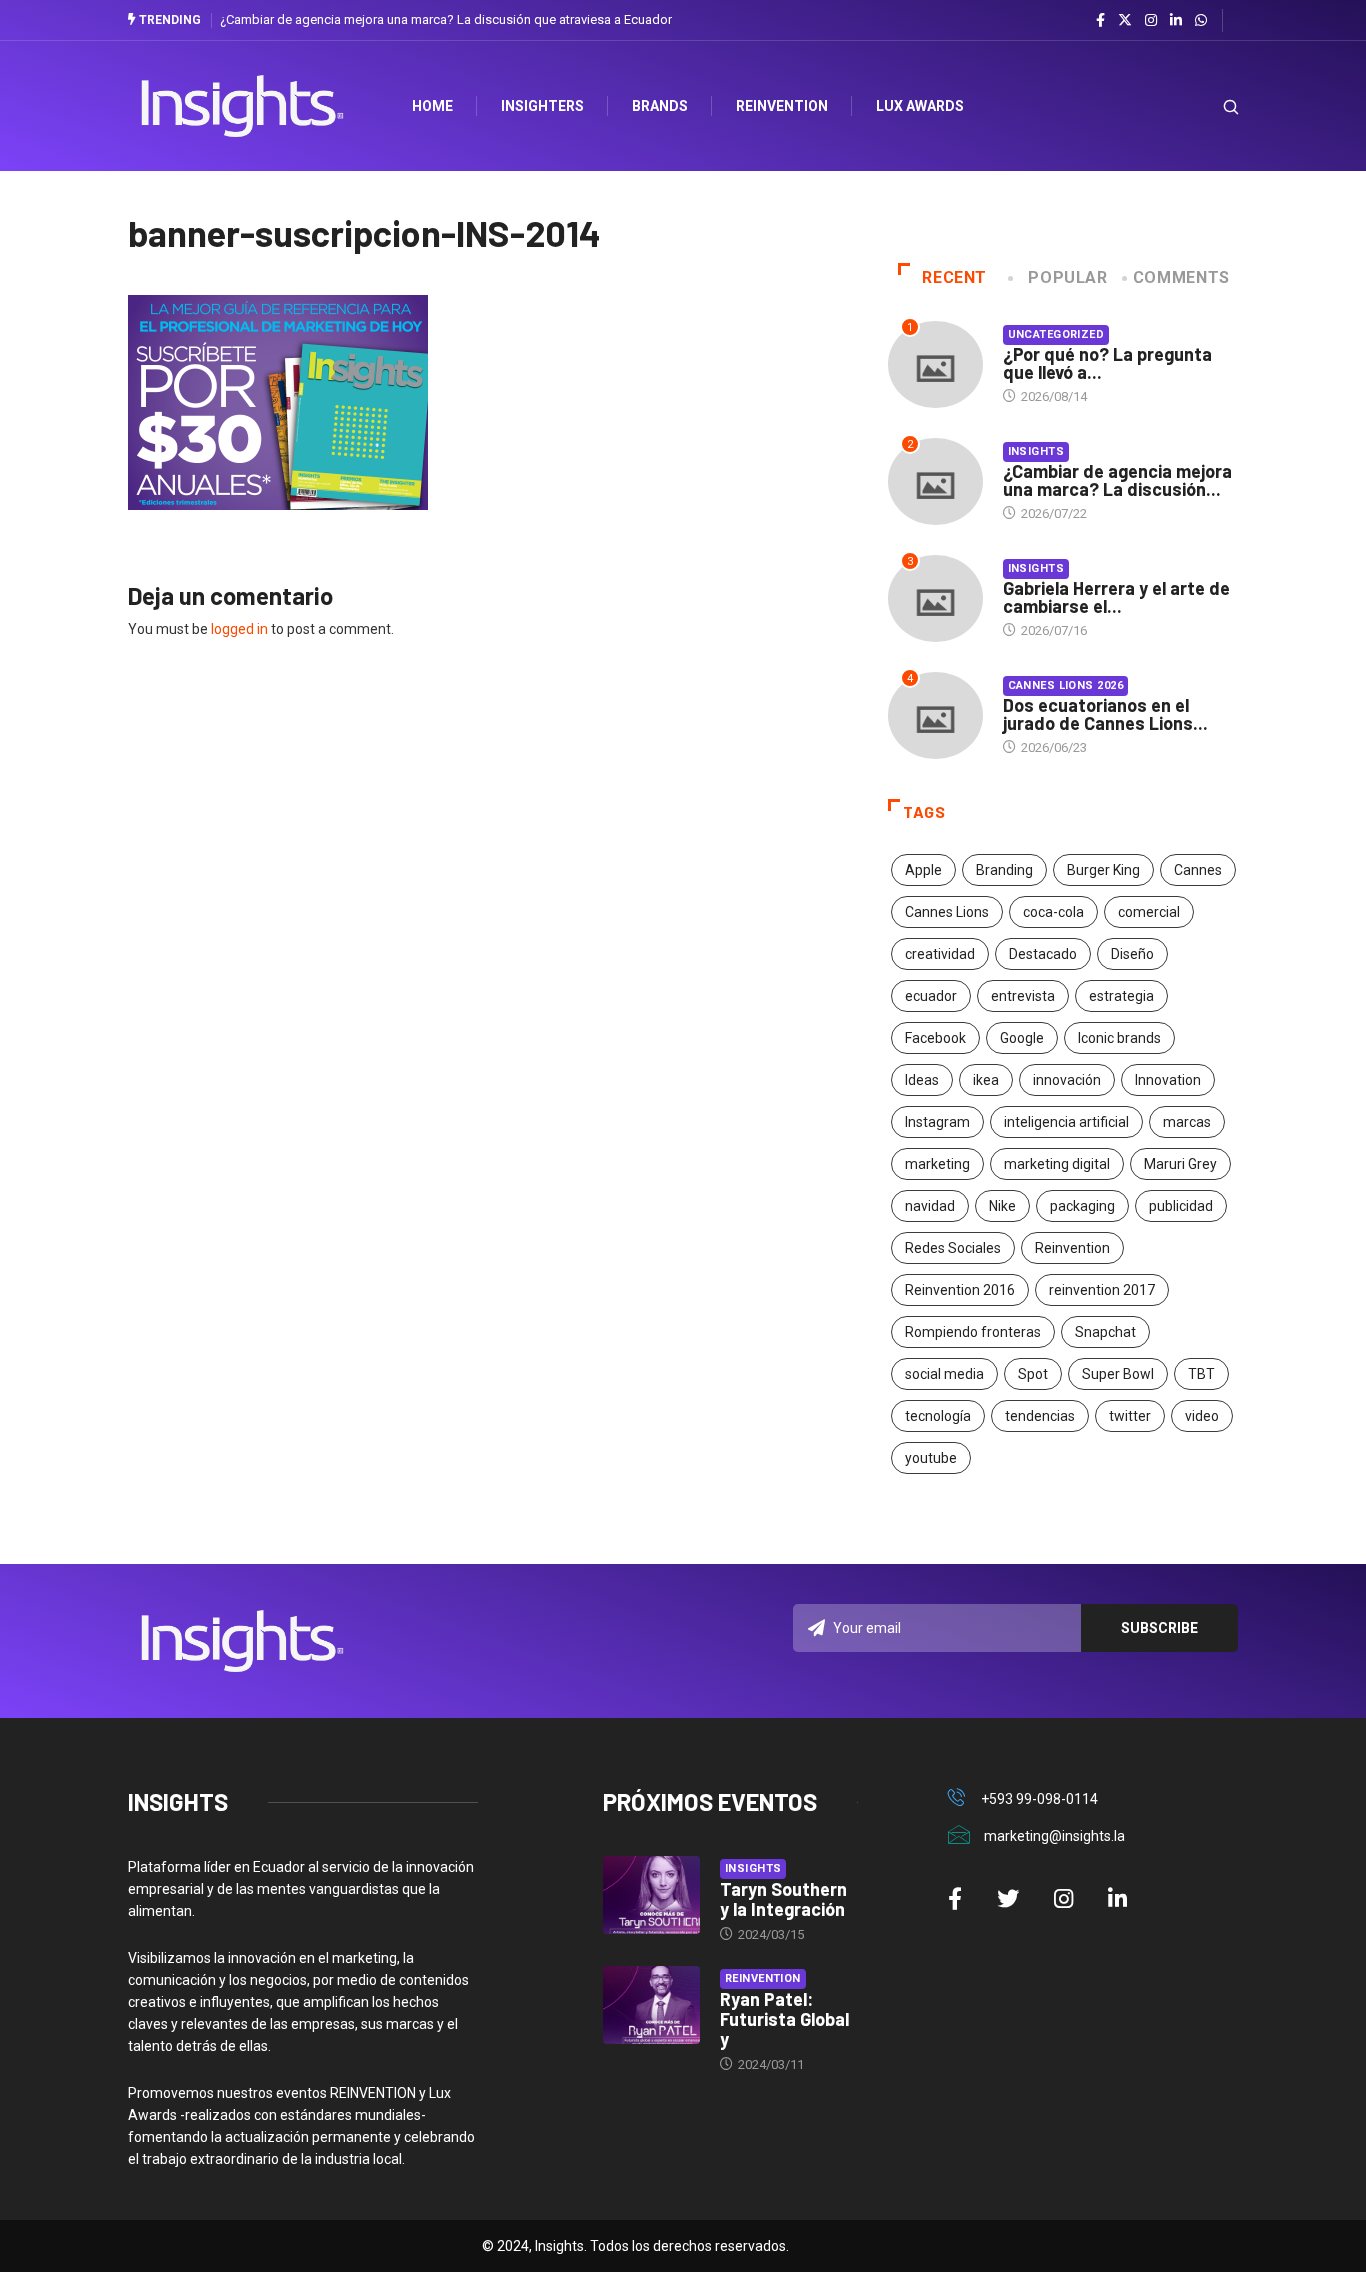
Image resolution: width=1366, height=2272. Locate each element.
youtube (931, 1458)
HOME (432, 106)
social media (944, 1374)
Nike (1002, 1206)
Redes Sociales (953, 1248)
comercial (1149, 912)
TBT (1201, 1374)
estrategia (1121, 996)
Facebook (935, 1038)
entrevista (1023, 996)
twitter (1130, 1416)
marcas (1187, 1122)
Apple (923, 870)
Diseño (1132, 954)
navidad (930, 1206)
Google (1022, 1038)
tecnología (938, 1416)
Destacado (1043, 954)
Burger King (1103, 870)
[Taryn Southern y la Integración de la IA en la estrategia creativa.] (651, 1895)
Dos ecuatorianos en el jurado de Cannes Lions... (1105, 714)
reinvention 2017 (1102, 1290)
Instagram (937, 1122)
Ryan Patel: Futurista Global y (784, 2019)
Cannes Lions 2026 (1065, 685)
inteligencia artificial (1066, 1122)
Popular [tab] (1067, 277)
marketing (937, 1164)
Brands (660, 106)
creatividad (940, 954)
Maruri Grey (1180, 1164)
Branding (1004, 870)
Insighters (542, 106)
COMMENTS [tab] (1181, 277)
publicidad (1181, 1206)
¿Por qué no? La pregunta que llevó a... (1107, 363)
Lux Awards (920, 106)
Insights (1036, 451)
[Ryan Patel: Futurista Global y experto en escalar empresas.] (651, 2005)
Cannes (1198, 870)
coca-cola (1053, 912)
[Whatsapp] (1201, 21)
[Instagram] (1151, 21)
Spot (1033, 1374)
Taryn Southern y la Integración (783, 1899)
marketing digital (1057, 1164)
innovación (1067, 1080)
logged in (239, 629)
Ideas (922, 1080)
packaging (1082, 1206)
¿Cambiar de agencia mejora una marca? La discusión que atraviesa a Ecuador (446, 19)
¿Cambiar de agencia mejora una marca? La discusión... (1117, 480)
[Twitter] (1125, 20)
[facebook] (1100, 21)
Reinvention (782, 106)
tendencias (1040, 1416)
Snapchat (1105, 1332)
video (1202, 1416)
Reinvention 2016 (960, 1290)
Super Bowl (1118, 1374)
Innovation (1168, 1080)
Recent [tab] (954, 277)
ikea (986, 1080)
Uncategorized (1056, 334)
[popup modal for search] (1205, 106)
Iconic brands (1119, 1038)
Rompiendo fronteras (973, 1332)
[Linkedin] (1176, 21)
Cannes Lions (947, 912)
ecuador (931, 996)
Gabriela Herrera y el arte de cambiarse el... (1116, 597)
